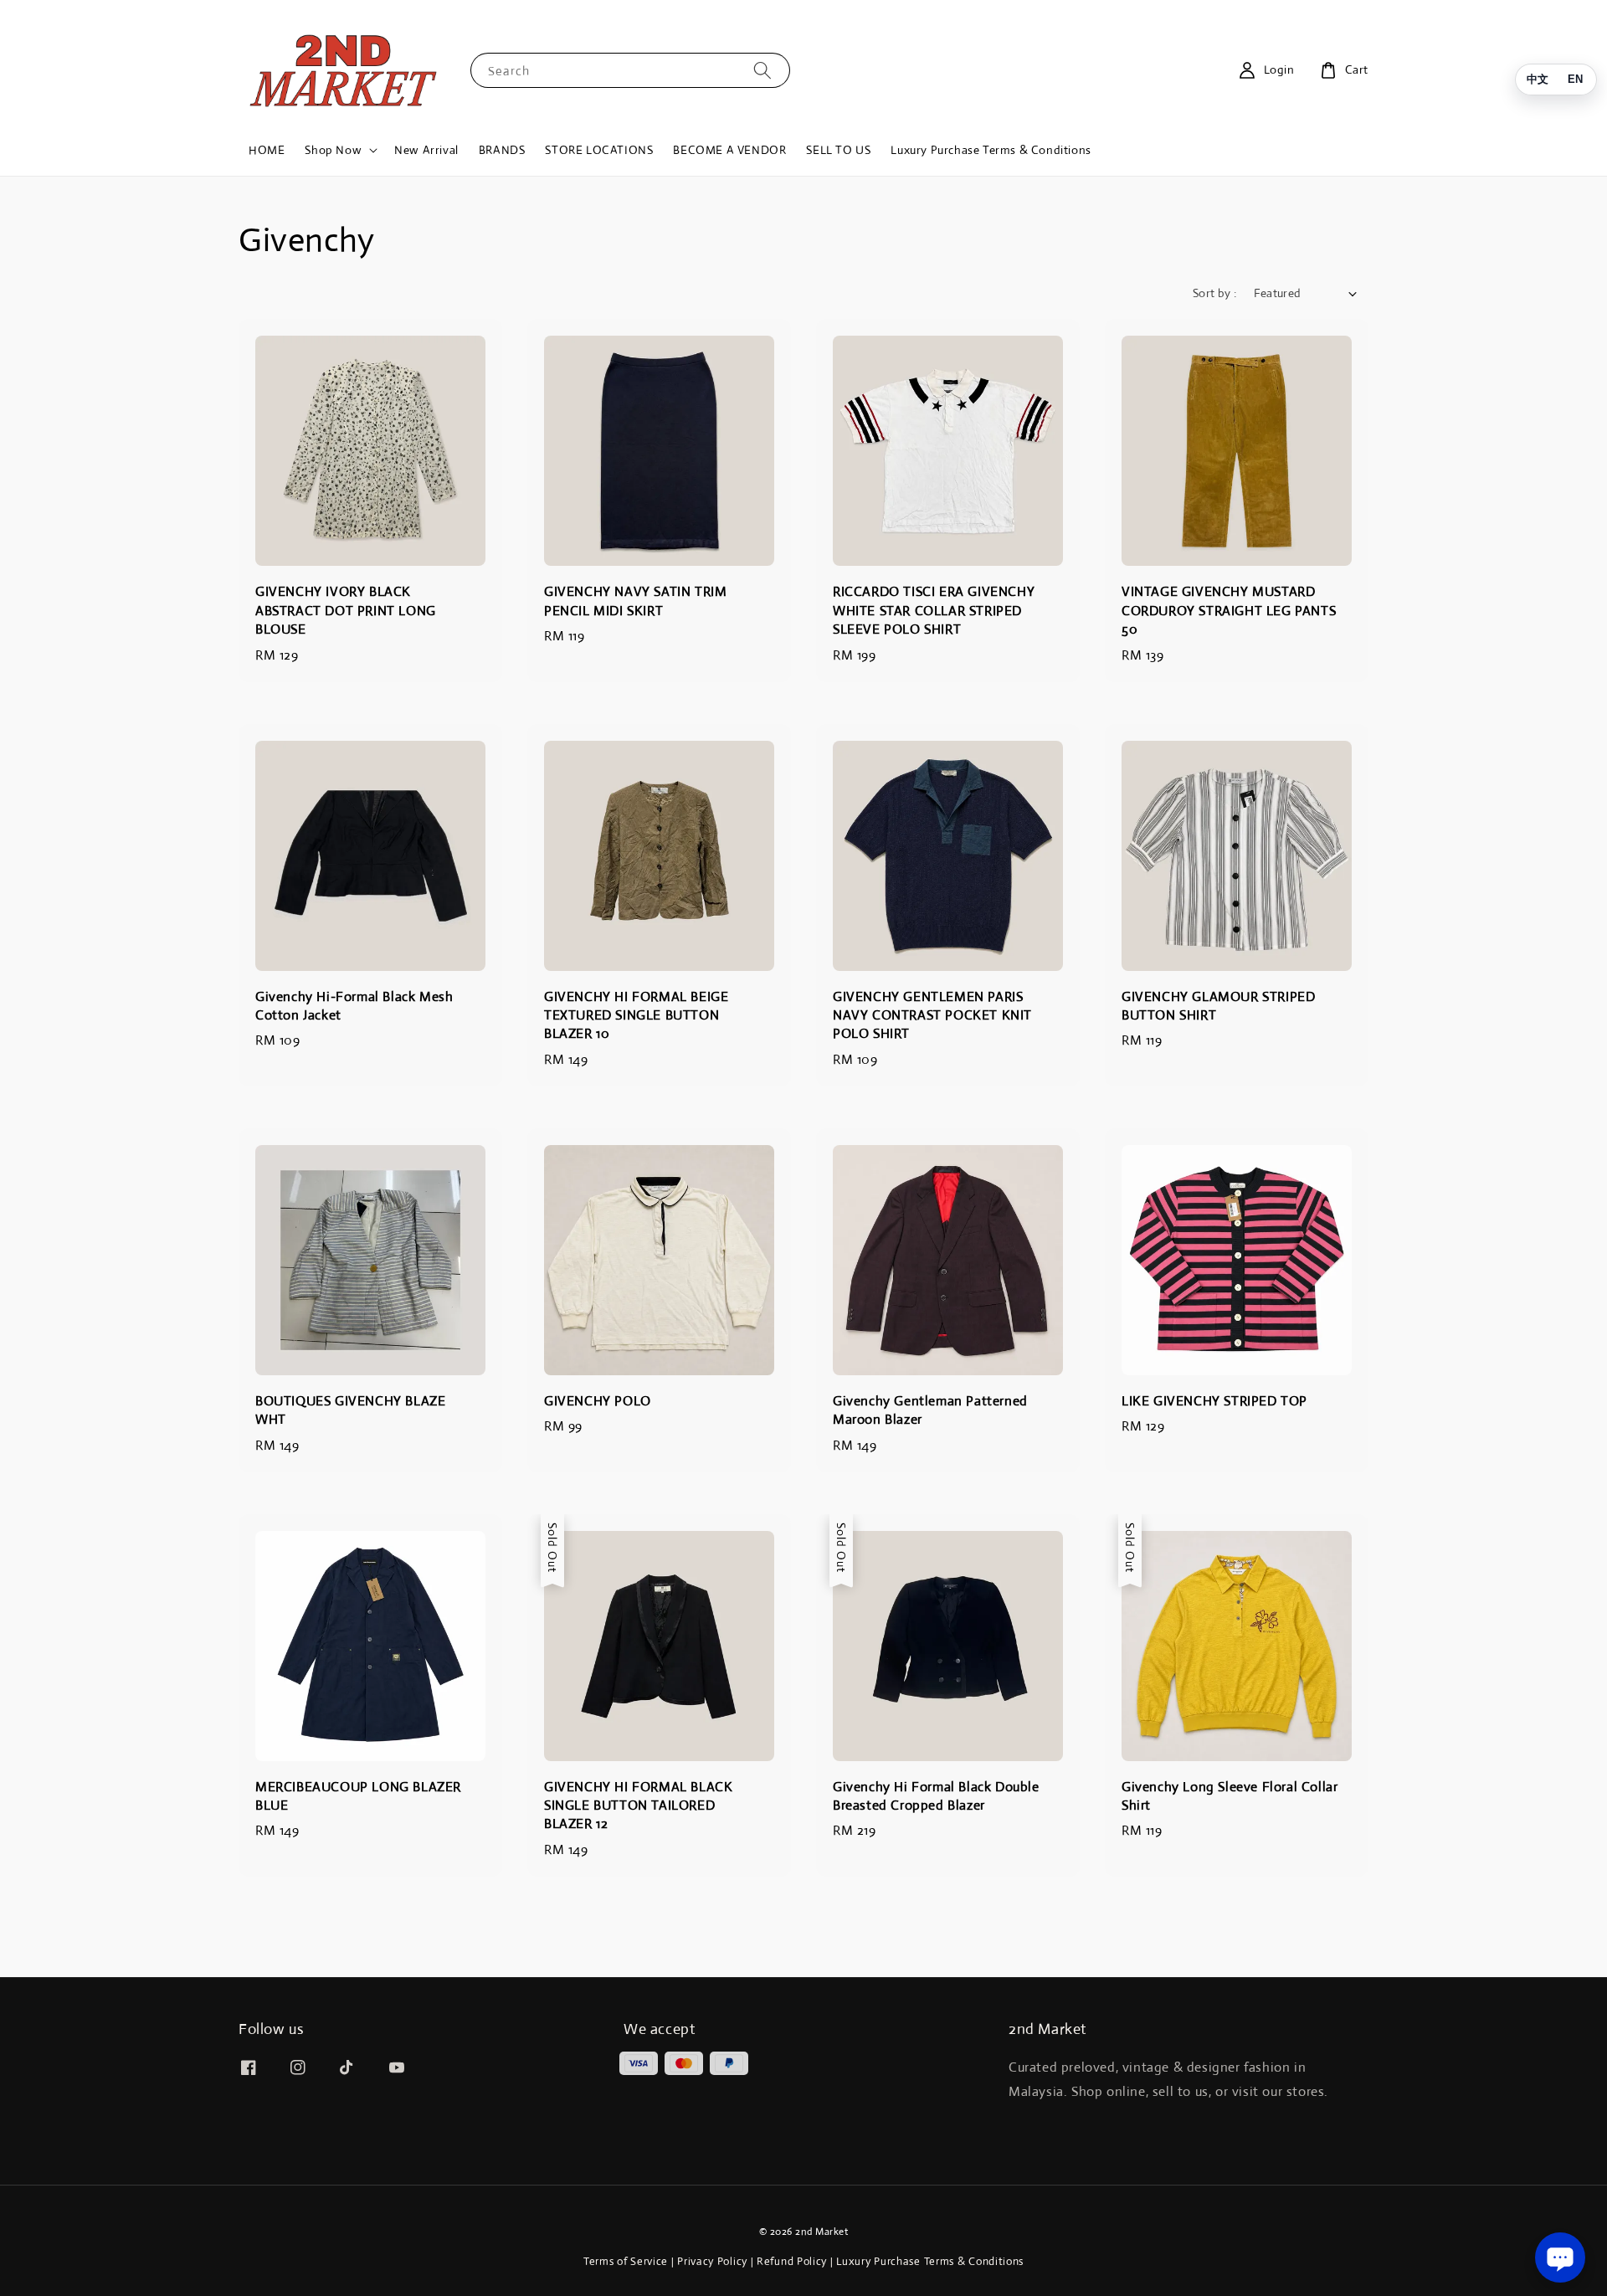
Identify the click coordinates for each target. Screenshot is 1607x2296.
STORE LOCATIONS (599, 150)
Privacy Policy (712, 2261)
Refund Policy (792, 2261)
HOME (267, 150)
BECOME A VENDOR (729, 150)
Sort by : (1215, 293)
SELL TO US (838, 150)
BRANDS (502, 150)
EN (1575, 79)
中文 (1538, 79)
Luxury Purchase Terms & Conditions (991, 150)
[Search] (762, 70)
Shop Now (333, 150)
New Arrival (426, 150)
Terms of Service (626, 2261)
